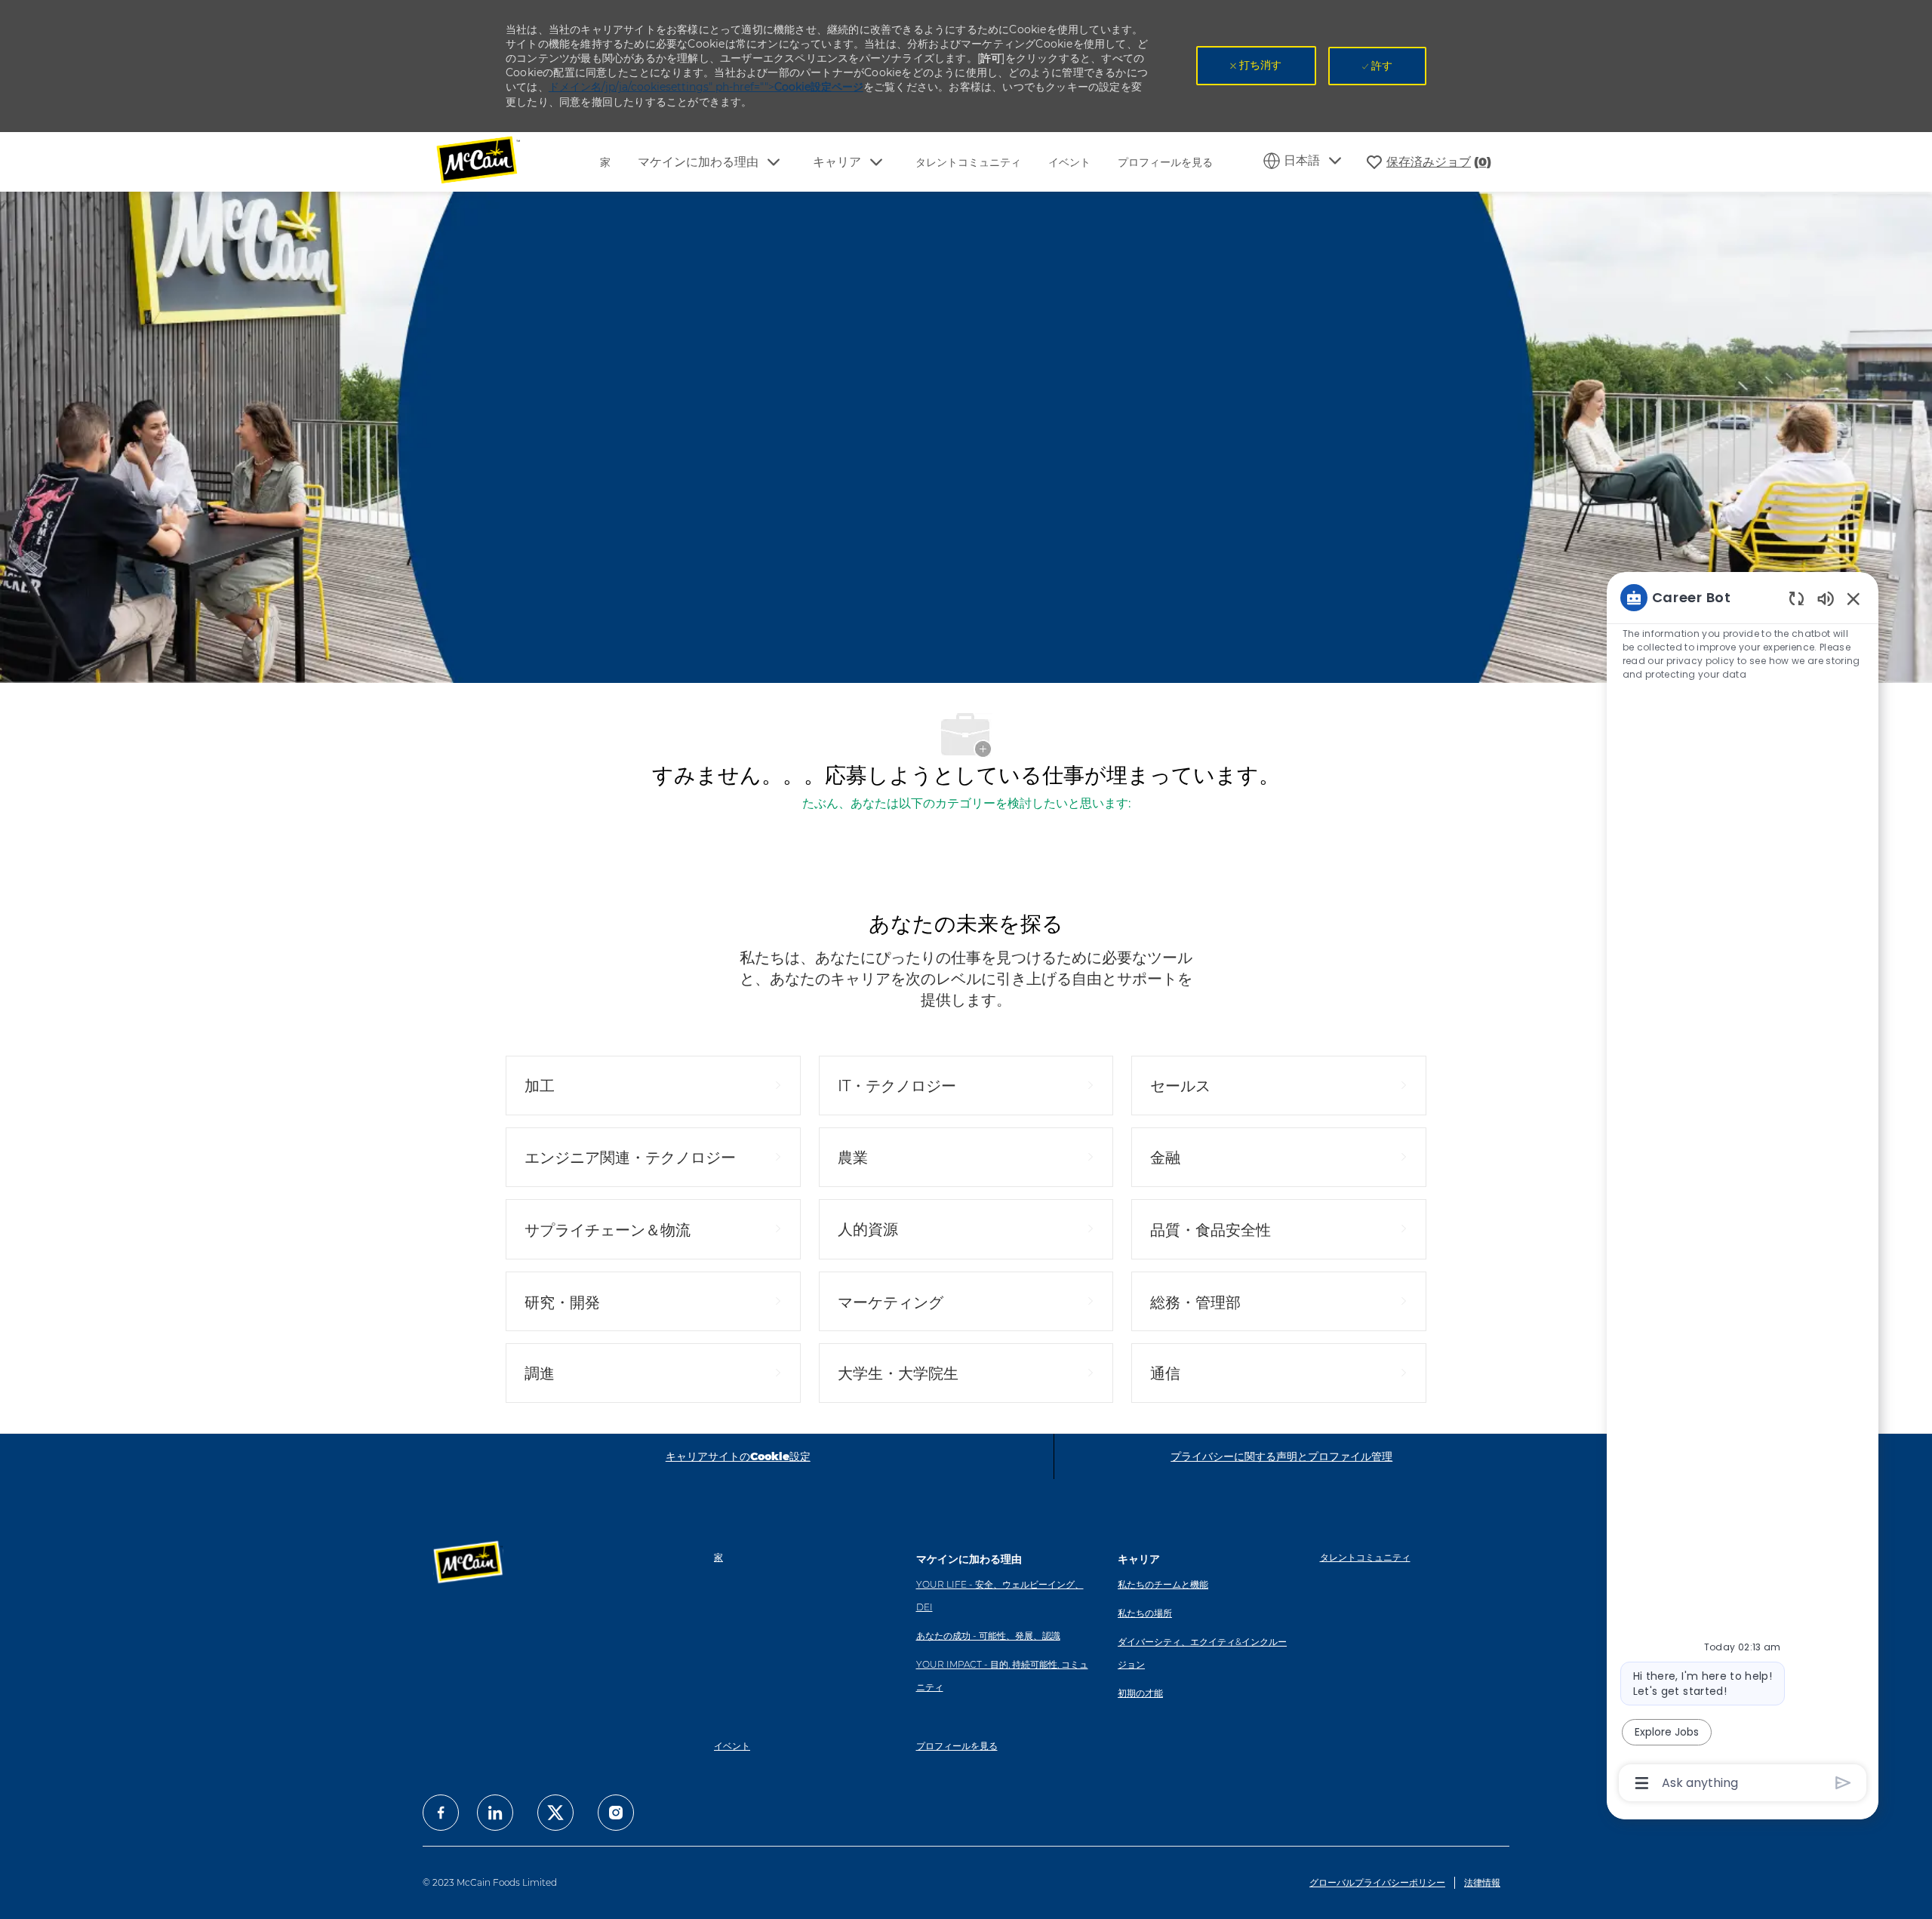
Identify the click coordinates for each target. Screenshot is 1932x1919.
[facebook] (441, 1813)
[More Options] (1642, 1783)
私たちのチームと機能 (1163, 1584)
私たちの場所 (1145, 1613)
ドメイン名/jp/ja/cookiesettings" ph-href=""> (706, 87)
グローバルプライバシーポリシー (1377, 1882)
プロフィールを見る (1165, 162)
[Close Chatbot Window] (1854, 598)
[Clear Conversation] (1797, 598)
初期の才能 (1140, 1693)
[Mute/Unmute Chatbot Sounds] (1826, 598)
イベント (1069, 162)
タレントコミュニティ (968, 162)
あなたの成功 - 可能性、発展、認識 (988, 1636)
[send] (1843, 1783)
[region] (1743, 1189)
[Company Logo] (488, 162)
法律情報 (1482, 1882)
